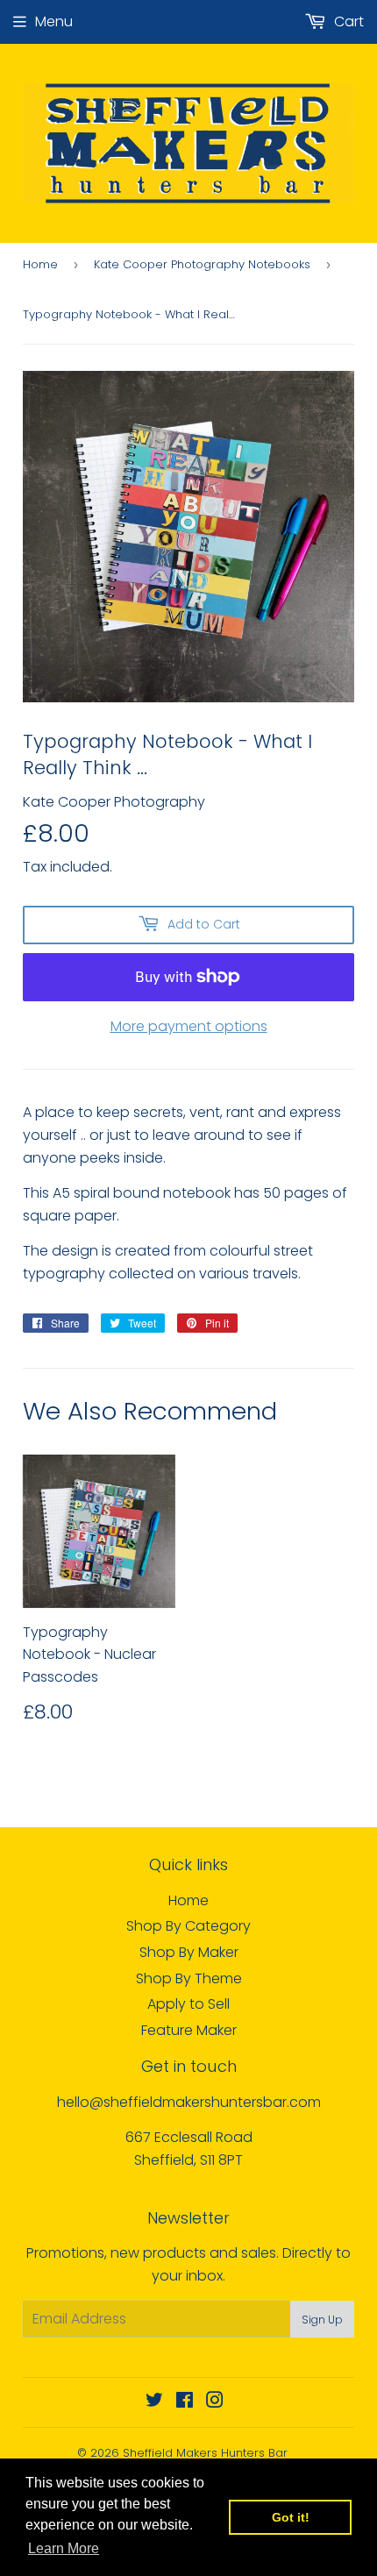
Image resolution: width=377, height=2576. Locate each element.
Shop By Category (188, 1926)
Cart (347, 21)
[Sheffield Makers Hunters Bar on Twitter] (154, 2402)
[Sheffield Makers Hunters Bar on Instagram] (215, 2402)
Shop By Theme (189, 1978)
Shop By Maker (189, 1952)
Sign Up (322, 2320)
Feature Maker (189, 2030)
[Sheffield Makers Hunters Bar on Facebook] (185, 2402)
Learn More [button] (64, 2548)
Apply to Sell (188, 2004)
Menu (54, 21)
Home (40, 264)
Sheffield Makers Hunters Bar (205, 2453)
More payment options (189, 1026)
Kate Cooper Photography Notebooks (202, 264)
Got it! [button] (291, 2517)
